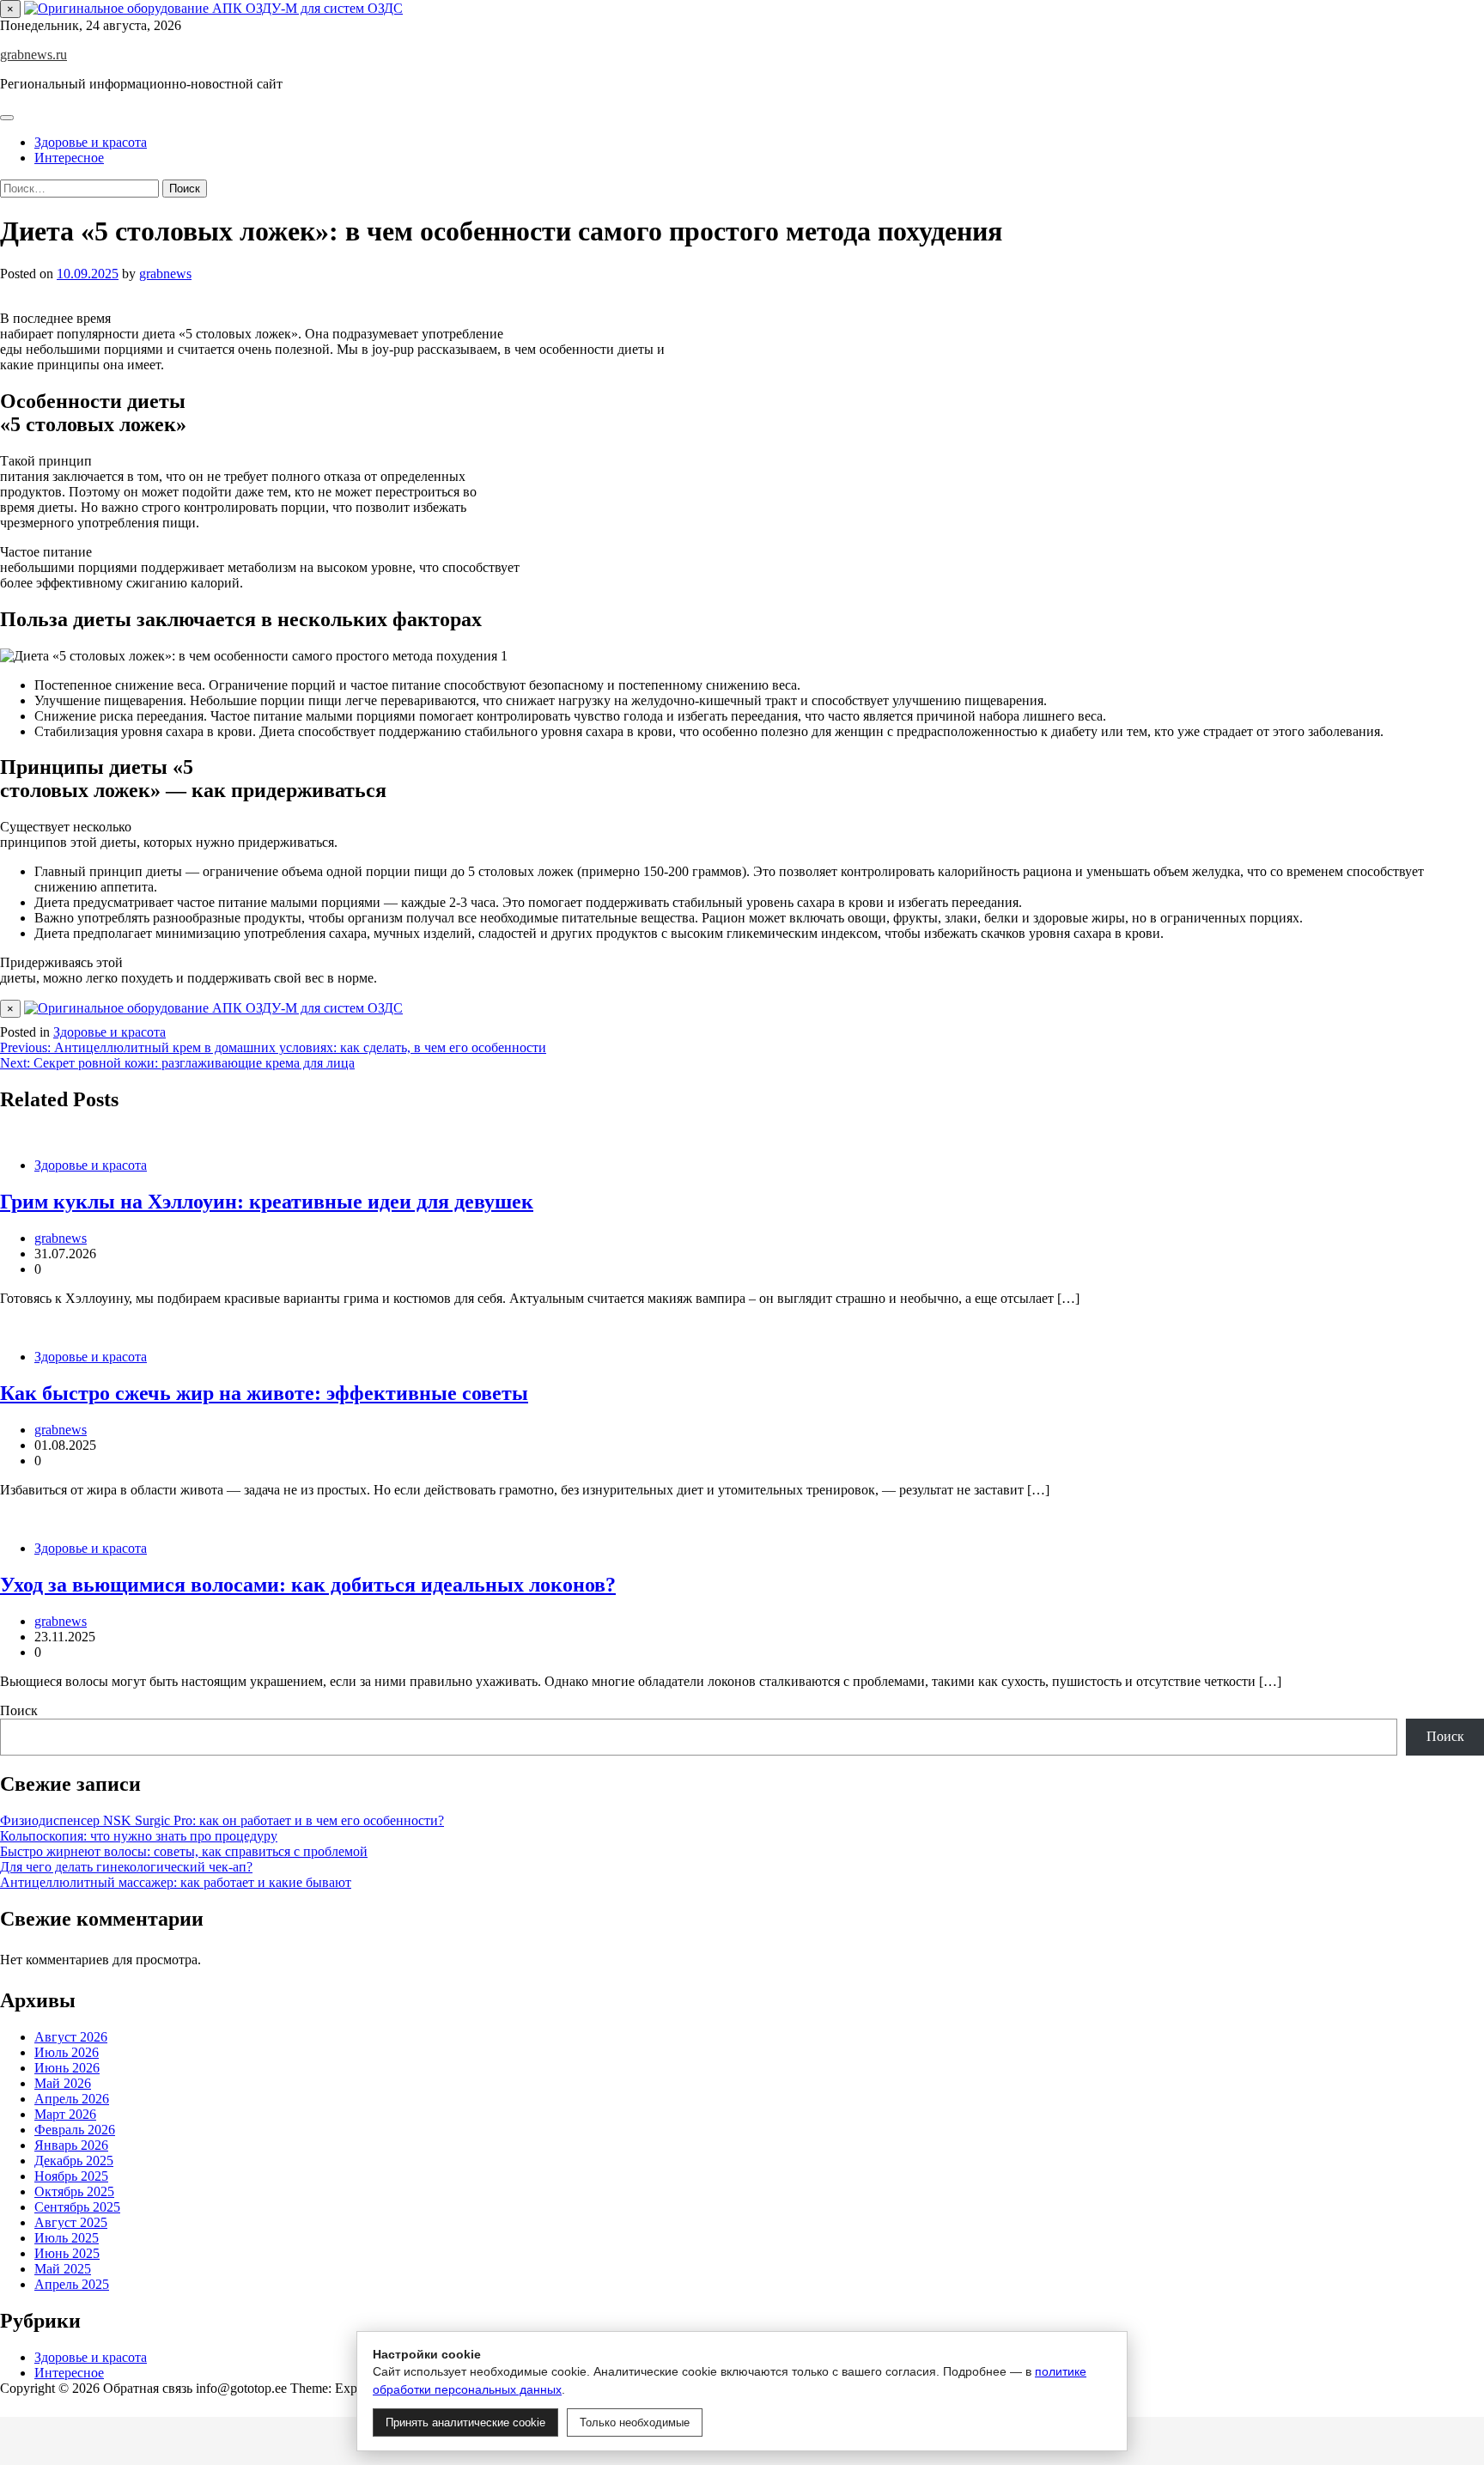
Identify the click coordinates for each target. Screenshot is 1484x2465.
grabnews (165, 274)
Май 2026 (63, 2083)
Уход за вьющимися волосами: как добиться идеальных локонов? (308, 1585)
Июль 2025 (67, 2238)
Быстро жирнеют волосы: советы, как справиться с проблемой (184, 1851)
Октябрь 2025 (74, 2191)
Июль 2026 (67, 2052)
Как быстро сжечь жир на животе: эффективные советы (264, 1393)
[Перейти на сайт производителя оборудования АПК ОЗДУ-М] (213, 8)
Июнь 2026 (67, 2068)
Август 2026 (71, 2037)
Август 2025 (71, 2222)
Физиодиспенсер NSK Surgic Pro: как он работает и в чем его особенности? (222, 1820)
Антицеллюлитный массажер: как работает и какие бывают (176, 1882)
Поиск (19, 1710)
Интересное (69, 158)
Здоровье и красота (91, 142)
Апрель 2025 (72, 2284)
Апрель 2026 (72, 2099)
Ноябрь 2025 (71, 2176)
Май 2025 (63, 2269)
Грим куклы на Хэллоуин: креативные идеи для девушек (267, 1202)
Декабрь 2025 (74, 2161)
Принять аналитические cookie (465, 2422)
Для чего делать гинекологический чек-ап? (126, 1867)
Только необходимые (635, 2422)
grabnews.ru (33, 55)
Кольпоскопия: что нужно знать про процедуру (139, 1836)
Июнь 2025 (67, 2253)
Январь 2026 (71, 2145)
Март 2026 (65, 2114)
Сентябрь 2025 (77, 2207)
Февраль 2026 (75, 2130)
